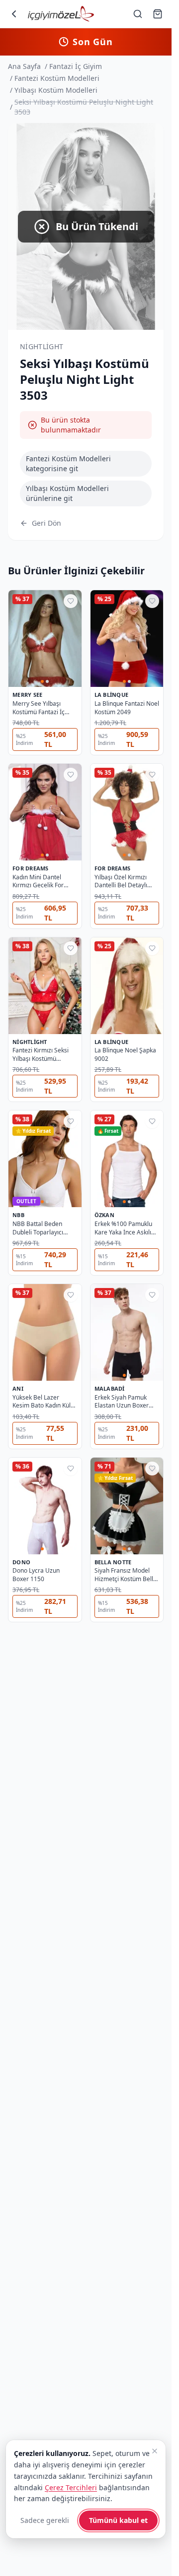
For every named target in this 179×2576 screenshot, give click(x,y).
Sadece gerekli (45, 2520)
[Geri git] (14, 14)
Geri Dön (46, 523)
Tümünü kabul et (118, 2520)
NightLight (42, 346)
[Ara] (138, 14)
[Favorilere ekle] (71, 601)
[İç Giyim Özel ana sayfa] (61, 14)
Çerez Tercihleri (71, 2487)
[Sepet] (158, 14)
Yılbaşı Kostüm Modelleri (56, 90)
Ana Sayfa (24, 66)
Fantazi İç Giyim (76, 66)
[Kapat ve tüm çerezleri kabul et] (155, 2451)
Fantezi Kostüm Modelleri (57, 78)
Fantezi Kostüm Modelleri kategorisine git (68, 463)
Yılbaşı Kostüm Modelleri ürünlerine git (67, 493)
